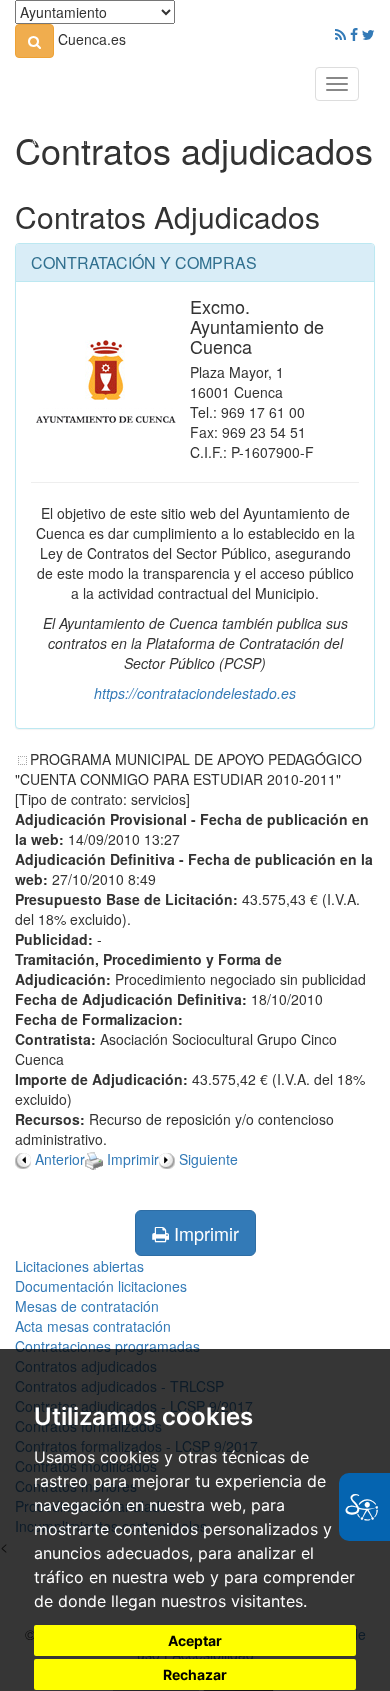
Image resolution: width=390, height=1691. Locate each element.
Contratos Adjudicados (167, 216)
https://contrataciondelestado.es (195, 693)
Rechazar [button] (195, 1674)
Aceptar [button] (195, 1640)
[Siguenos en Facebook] (354, 34)
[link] (34, 41)
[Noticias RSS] (340, 34)
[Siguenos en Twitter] (368, 34)
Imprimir (204, 1233)
